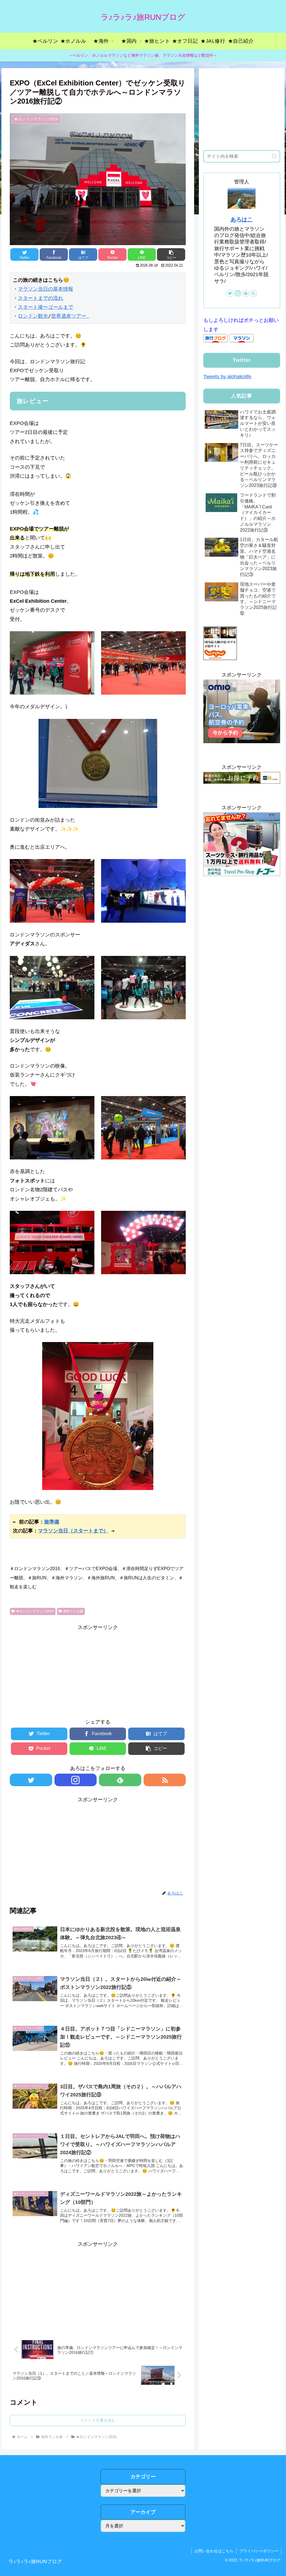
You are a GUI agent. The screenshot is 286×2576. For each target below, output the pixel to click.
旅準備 (52, 1522)
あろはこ (242, 219)
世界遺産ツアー (70, 316)
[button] (274, 156)
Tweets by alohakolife (227, 377)
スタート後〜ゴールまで (46, 307)
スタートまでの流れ (40, 298)
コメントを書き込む (98, 2420)
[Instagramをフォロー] (76, 1780)
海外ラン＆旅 (73, 1611)
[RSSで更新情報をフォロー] (165, 1780)
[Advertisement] (98, 1671)
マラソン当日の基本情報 (46, 289)
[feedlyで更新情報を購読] (120, 1780)
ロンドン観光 (33, 316)
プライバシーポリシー (259, 2551)
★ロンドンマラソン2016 (35, 1611)
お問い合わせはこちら (214, 2551)
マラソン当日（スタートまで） (73, 1531)
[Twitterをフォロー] (31, 1780)
